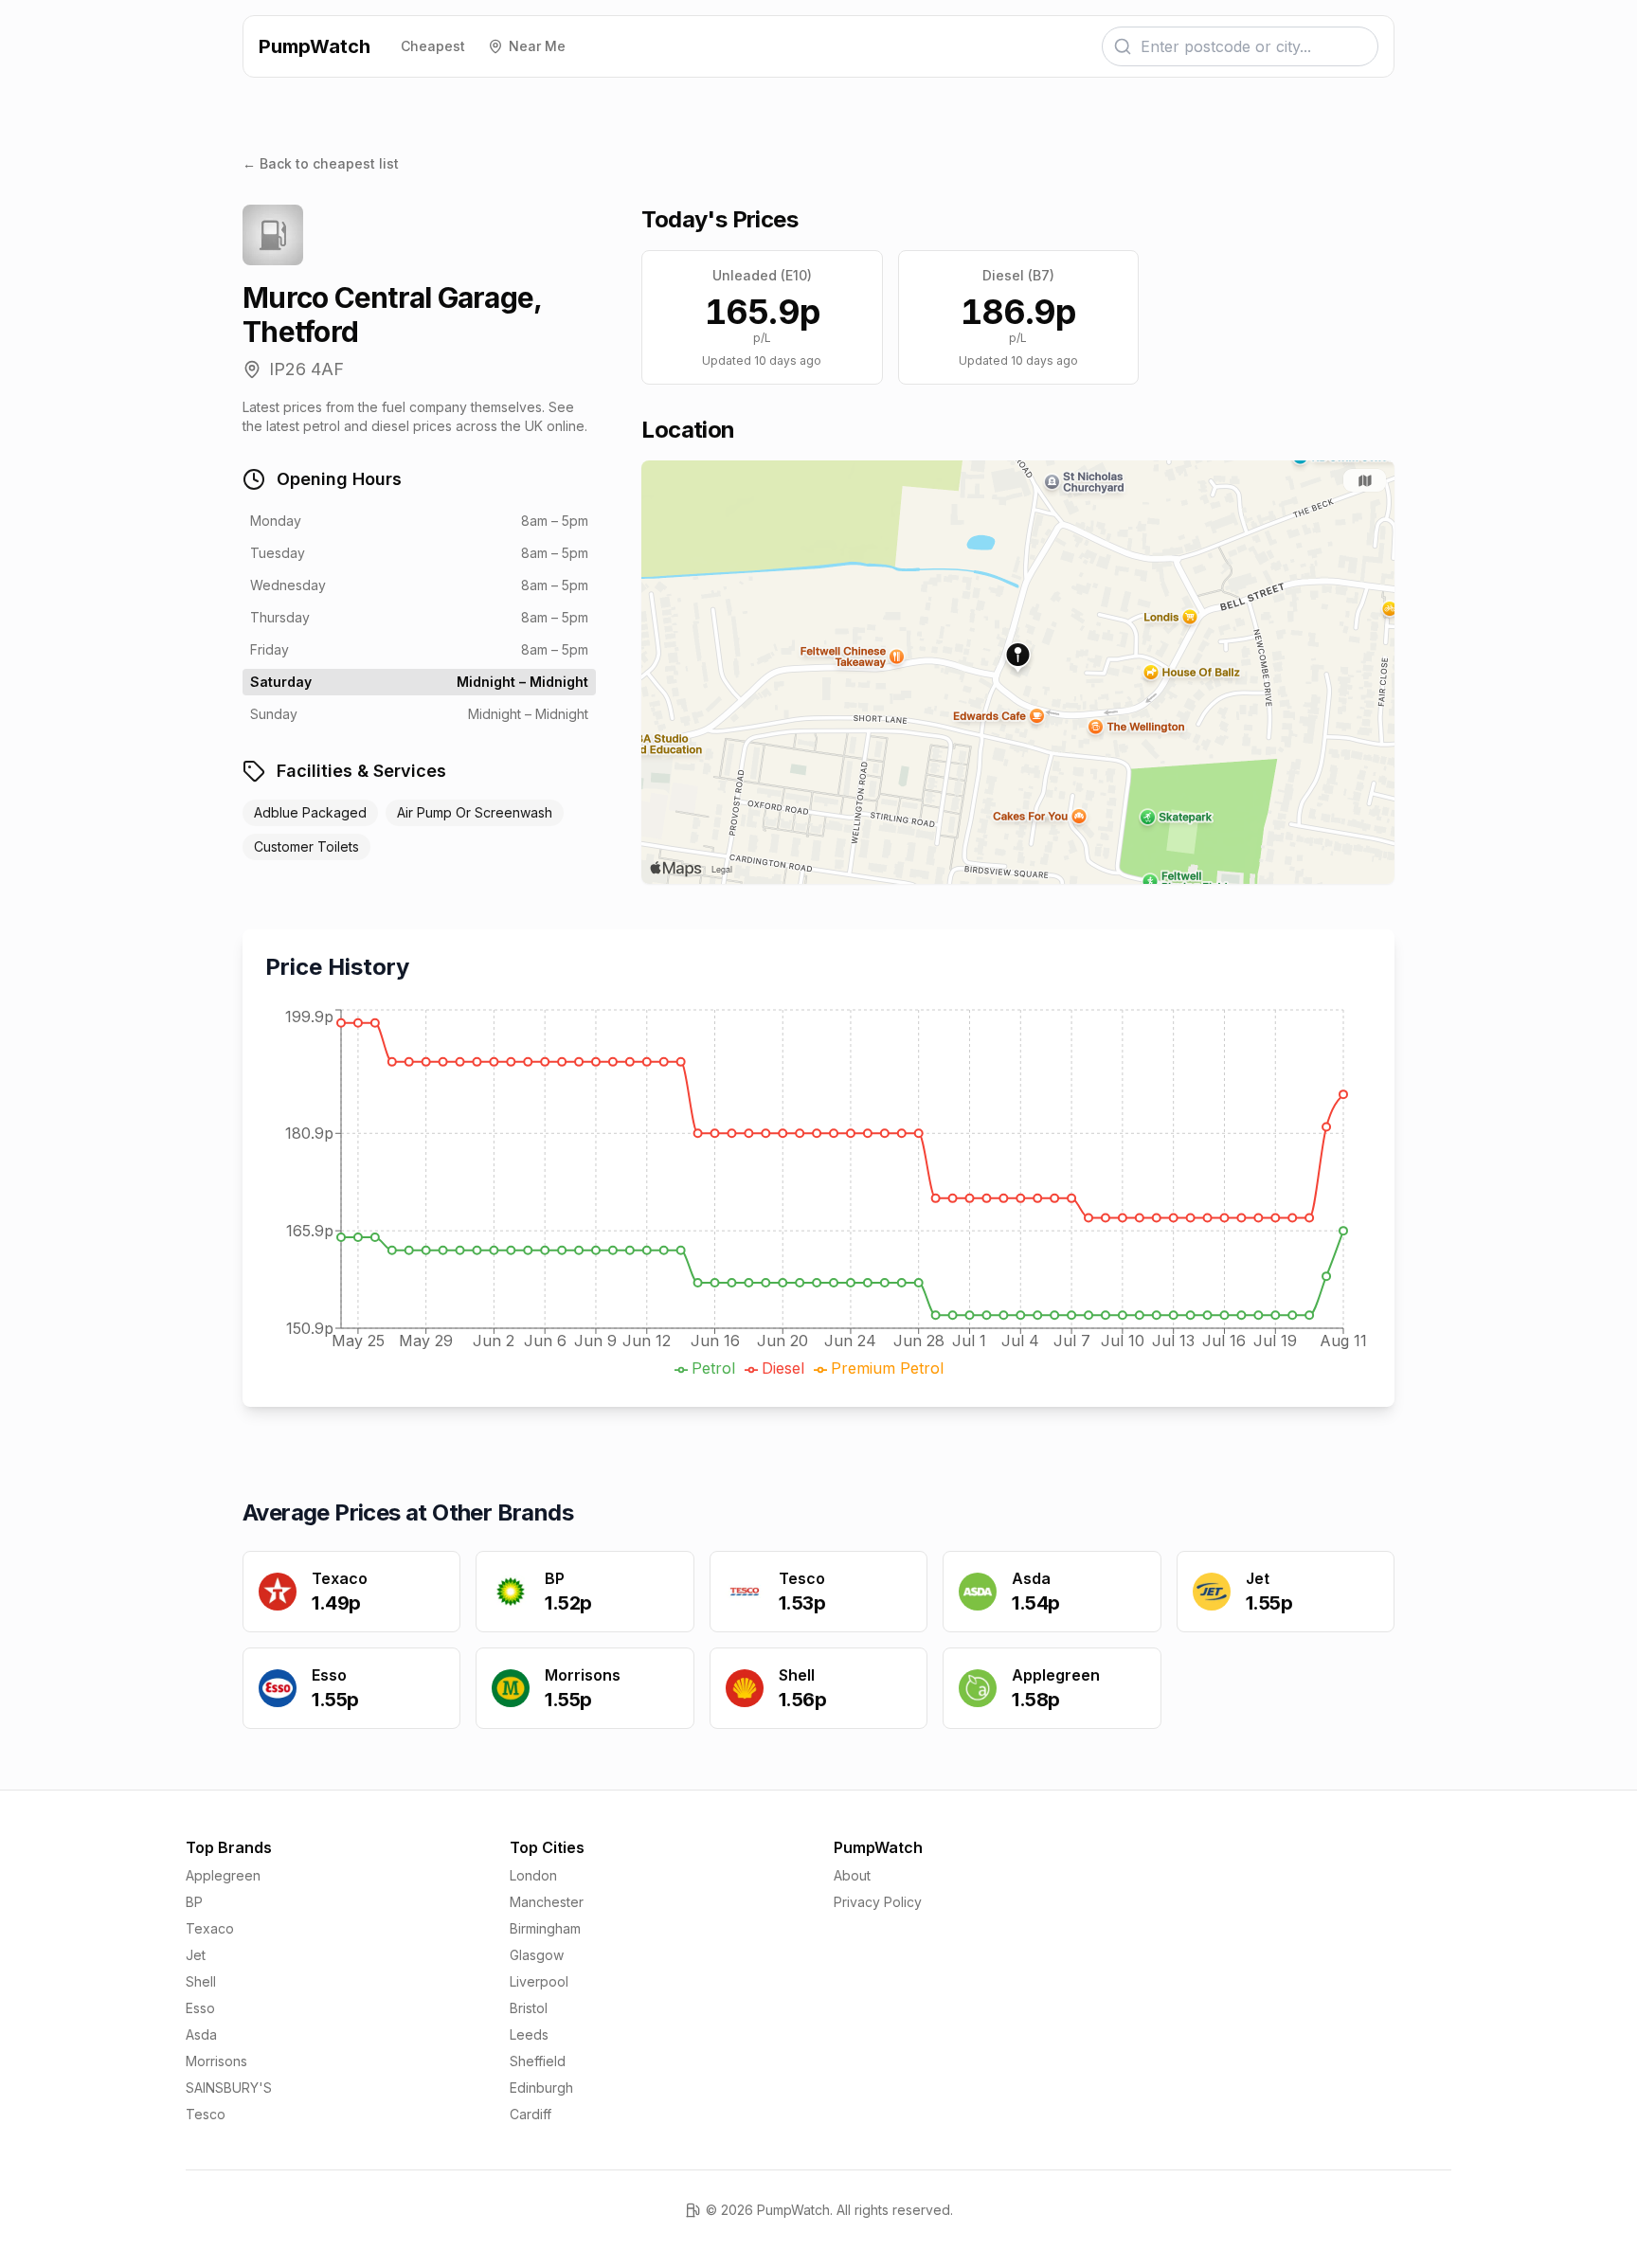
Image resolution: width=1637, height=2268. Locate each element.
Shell (201, 1981)
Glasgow (537, 1955)
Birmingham (545, 1928)
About (852, 1875)
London (533, 1875)
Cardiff (531, 2114)
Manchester (547, 1902)
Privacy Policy (878, 1902)
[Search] (1123, 46)
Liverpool (539, 1981)
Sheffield (538, 2061)
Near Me (537, 46)
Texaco (210, 1928)
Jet (196, 1955)
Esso (200, 2008)
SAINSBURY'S (229, 2088)
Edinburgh (541, 2088)
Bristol (529, 2008)
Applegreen (223, 1875)
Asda (201, 2034)
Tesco (206, 2114)
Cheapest (433, 46)
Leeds (529, 2034)
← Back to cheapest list (321, 163)
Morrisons (216, 2061)
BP (194, 1902)
